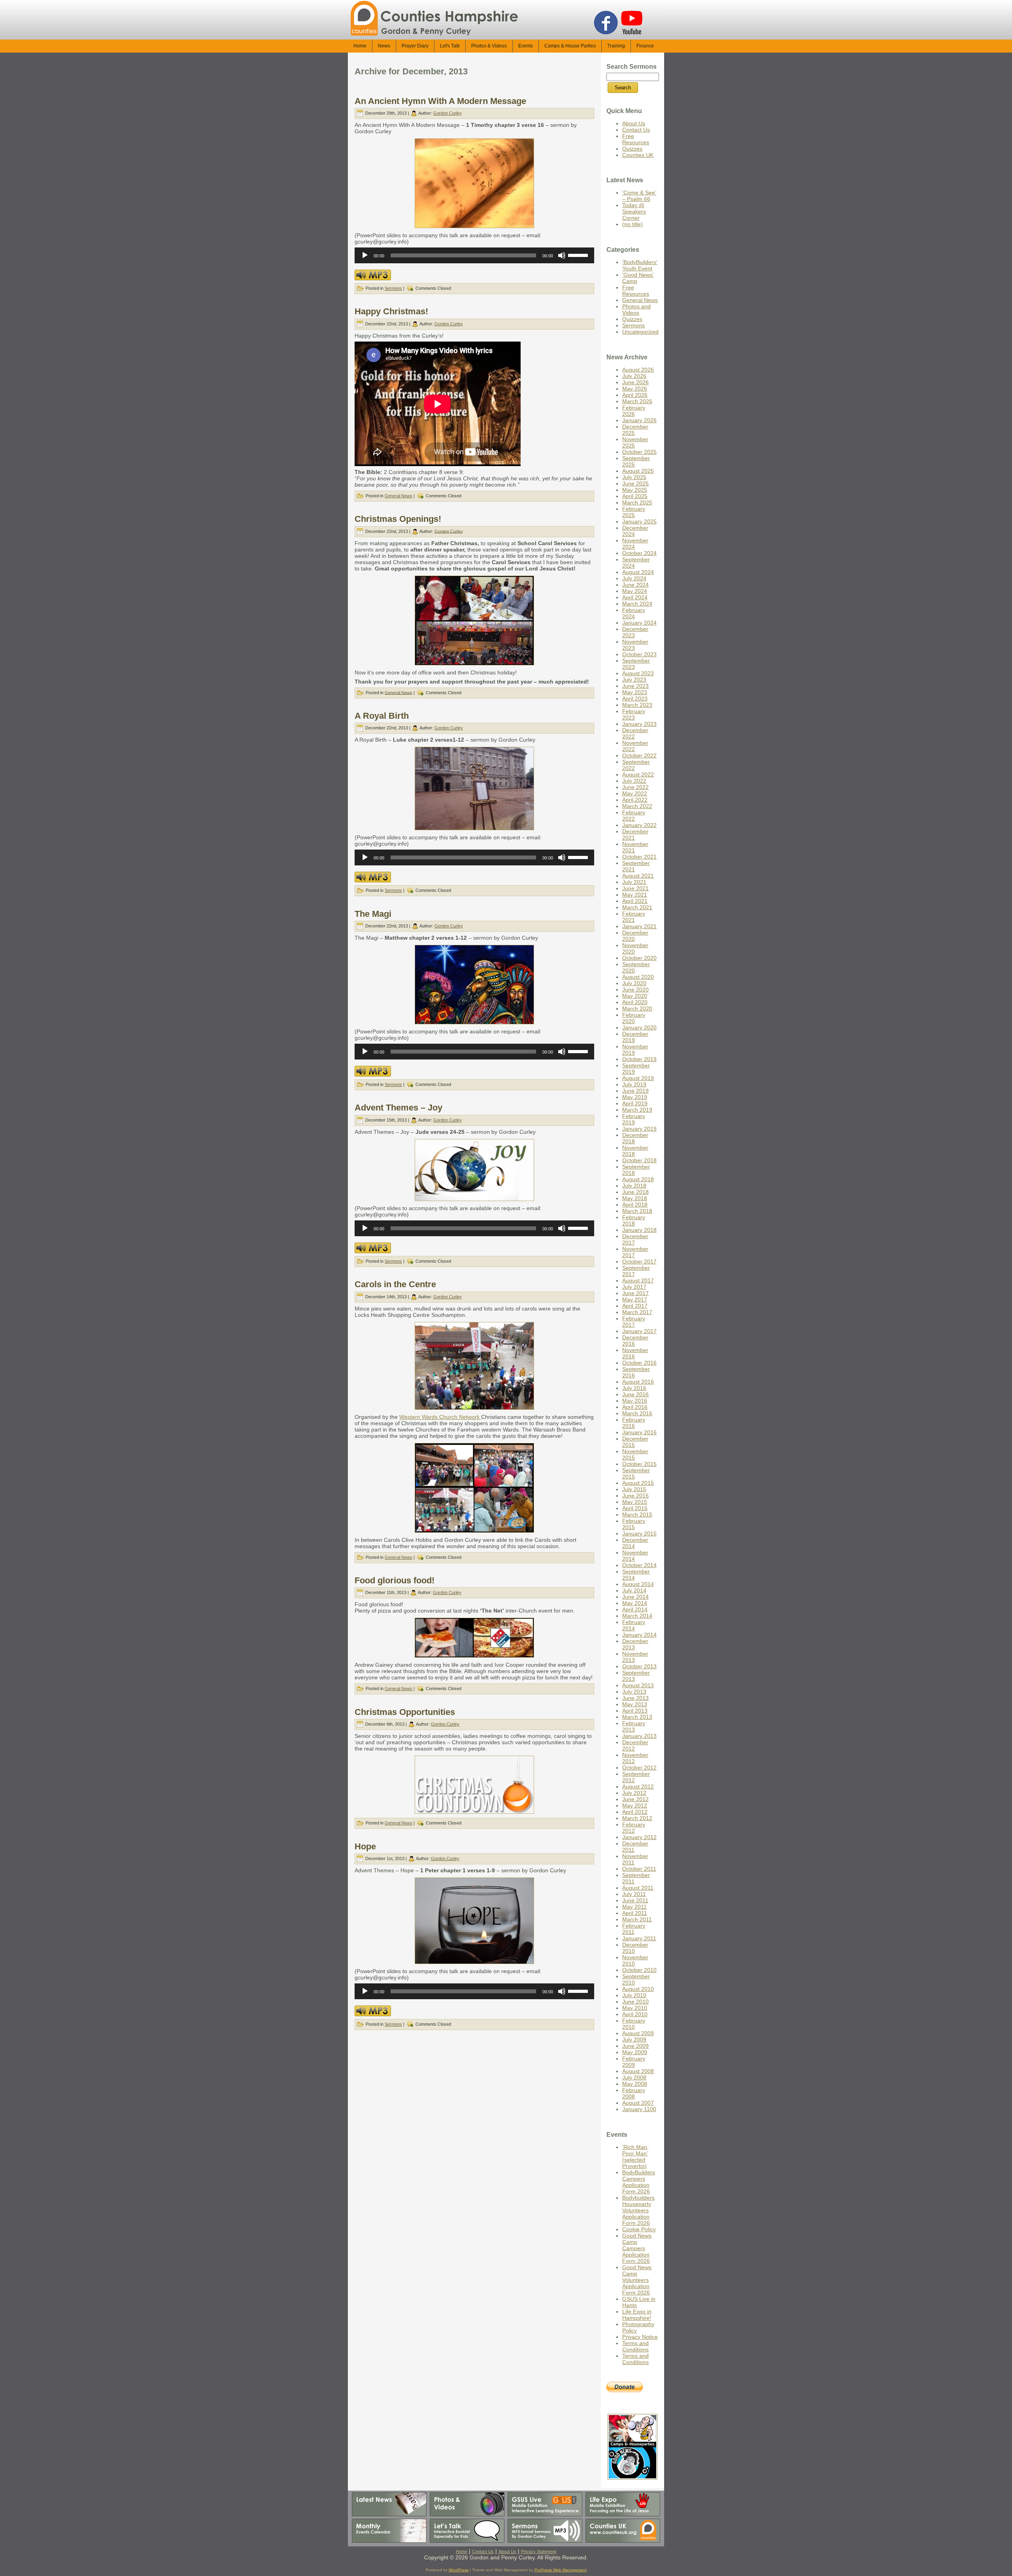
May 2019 (635, 1097)
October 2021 (639, 857)
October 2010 (639, 1970)
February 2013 (634, 1726)
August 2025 (638, 471)
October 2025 (639, 452)
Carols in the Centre (395, 1284)
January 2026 (639, 420)
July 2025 (634, 477)
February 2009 (634, 2062)
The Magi (373, 914)
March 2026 (637, 401)
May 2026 (635, 389)
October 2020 (639, 958)
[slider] (579, 255)
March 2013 (637, 1717)
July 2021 (634, 882)
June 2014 (635, 1597)
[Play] (365, 255)
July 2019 (634, 1084)
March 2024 (637, 604)
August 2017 (638, 1280)
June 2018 (635, 1192)
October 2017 (639, 1262)
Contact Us (636, 130)
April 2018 (635, 1205)
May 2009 (635, 2052)
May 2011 (634, 1907)
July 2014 (634, 1590)
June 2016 (635, 1394)
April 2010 (635, 2014)
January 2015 (639, 1534)
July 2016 (634, 1388)
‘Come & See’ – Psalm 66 (639, 196)
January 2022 (639, 825)
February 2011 (634, 1929)
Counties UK (638, 155)
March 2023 (637, 705)
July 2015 (634, 1489)
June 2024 (635, 585)
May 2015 (635, 1502)
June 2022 (635, 787)
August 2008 (638, 2071)
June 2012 (635, 1799)
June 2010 (635, 2002)
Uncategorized (640, 332)
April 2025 (635, 496)
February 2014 (634, 1625)
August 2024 (638, 572)
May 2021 (635, 895)
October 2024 (639, 553)
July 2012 (634, 1793)
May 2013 (635, 1704)
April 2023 (635, 699)
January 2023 (639, 724)
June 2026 (635, 382)
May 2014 (635, 1603)
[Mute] (562, 255)
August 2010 (638, 1989)
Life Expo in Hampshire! (637, 2315)
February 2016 (634, 1423)
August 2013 (638, 1685)
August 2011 (638, 1888)
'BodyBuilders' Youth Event (640, 265)
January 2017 (639, 1331)
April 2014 (635, 1609)
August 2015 (638, 1483)
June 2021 (635, 888)
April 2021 (635, 901)
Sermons (393, 288)
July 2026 (634, 376)
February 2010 (634, 2024)
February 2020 (634, 1018)
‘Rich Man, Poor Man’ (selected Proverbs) (635, 2157)
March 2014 (637, 1616)
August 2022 (638, 774)
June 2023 (635, 686)
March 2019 (637, 1110)
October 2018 (639, 1160)
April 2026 (635, 395)
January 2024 (639, 623)
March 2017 (637, 1312)
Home (462, 2551)
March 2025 (637, 502)
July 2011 (634, 1894)
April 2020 (635, 1002)
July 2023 (634, 680)
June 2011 (635, 1900)
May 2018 (635, 1198)
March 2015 (637, 1515)
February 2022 (634, 816)
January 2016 (639, 1432)
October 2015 (639, 1464)
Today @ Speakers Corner (634, 212)
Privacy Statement (539, 2551)
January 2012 (639, 1837)
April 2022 (635, 800)
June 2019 (635, 1091)
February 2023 (634, 714)
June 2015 (635, 1496)
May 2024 (635, 591)
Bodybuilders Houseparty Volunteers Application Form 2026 (638, 2210)
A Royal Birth (382, 716)
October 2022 (639, 755)
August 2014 (638, 1584)
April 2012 (635, 1812)
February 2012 (634, 1828)
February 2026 (634, 411)
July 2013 (634, 1692)
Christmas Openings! (398, 519)
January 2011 (639, 1938)
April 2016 (635, 1407)
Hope (365, 1846)
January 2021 (639, 926)
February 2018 (634, 1220)
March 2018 (637, 1211)
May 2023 (635, 692)
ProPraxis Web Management (561, 2570)
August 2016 (638, 1382)
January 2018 (639, 1230)
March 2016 (637, 1413)
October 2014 (639, 1565)
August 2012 (638, 1787)
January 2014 (639, 1635)
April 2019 (635, 1103)
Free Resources (636, 139)
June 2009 (635, 2046)
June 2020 (635, 990)
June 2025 (635, 483)
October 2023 (639, 654)
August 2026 (638, 370)
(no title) (632, 224)
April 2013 (635, 1711)
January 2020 (639, 1027)
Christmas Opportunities (405, 1712)
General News (398, 496)
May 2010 (635, 2008)
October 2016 (639, 1363)
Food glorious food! (395, 1580)
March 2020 (637, 1008)
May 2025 (635, 490)
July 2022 (634, 781)
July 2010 (634, 1995)
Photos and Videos (636, 310)
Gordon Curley (447, 113)
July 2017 (634, 1287)
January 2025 (639, 521)
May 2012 (635, 1805)
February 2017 (634, 1322)
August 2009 (638, 2033)
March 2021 (637, 907)
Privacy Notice (640, 2337)
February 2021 (634, 917)
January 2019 (639, 1129)
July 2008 (634, 2077)
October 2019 (639, 1059)
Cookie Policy (639, 2229)
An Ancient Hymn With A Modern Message (440, 101)
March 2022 (637, 806)
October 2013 (639, 1666)
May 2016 (635, 1401)
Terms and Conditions (635, 2346)
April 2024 (635, 597)
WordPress (459, 2570)
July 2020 (634, 983)
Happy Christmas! (391, 311)
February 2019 (634, 1119)
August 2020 (638, 977)
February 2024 (634, 613)
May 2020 (635, 996)
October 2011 (639, 1869)
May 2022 (635, 793)
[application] (474, 255)
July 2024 (634, 578)
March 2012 (637, 1818)
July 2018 (634, 1186)
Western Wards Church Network (440, 1417)
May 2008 (635, 2084)
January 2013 (639, 1736)
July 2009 (634, 2040)
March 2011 (637, 1919)
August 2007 (638, 2103)
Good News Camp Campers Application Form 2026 (637, 2248)
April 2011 (635, 1913)
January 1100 (639, 2109)
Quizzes (632, 149)
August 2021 (638, 876)
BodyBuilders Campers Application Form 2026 (639, 2182)
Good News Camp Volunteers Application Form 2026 (637, 2280)
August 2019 (638, 1078)
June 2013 (635, 1698)
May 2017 (635, 1299)
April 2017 (635, 1306)
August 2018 (638, 1179)
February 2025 (634, 512)
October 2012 (639, 1768)
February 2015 (634, 1524)
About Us (634, 123)
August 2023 (638, 673)
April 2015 (635, 1508)
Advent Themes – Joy (398, 1108)
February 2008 (634, 2093)
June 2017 (635, 1293)
